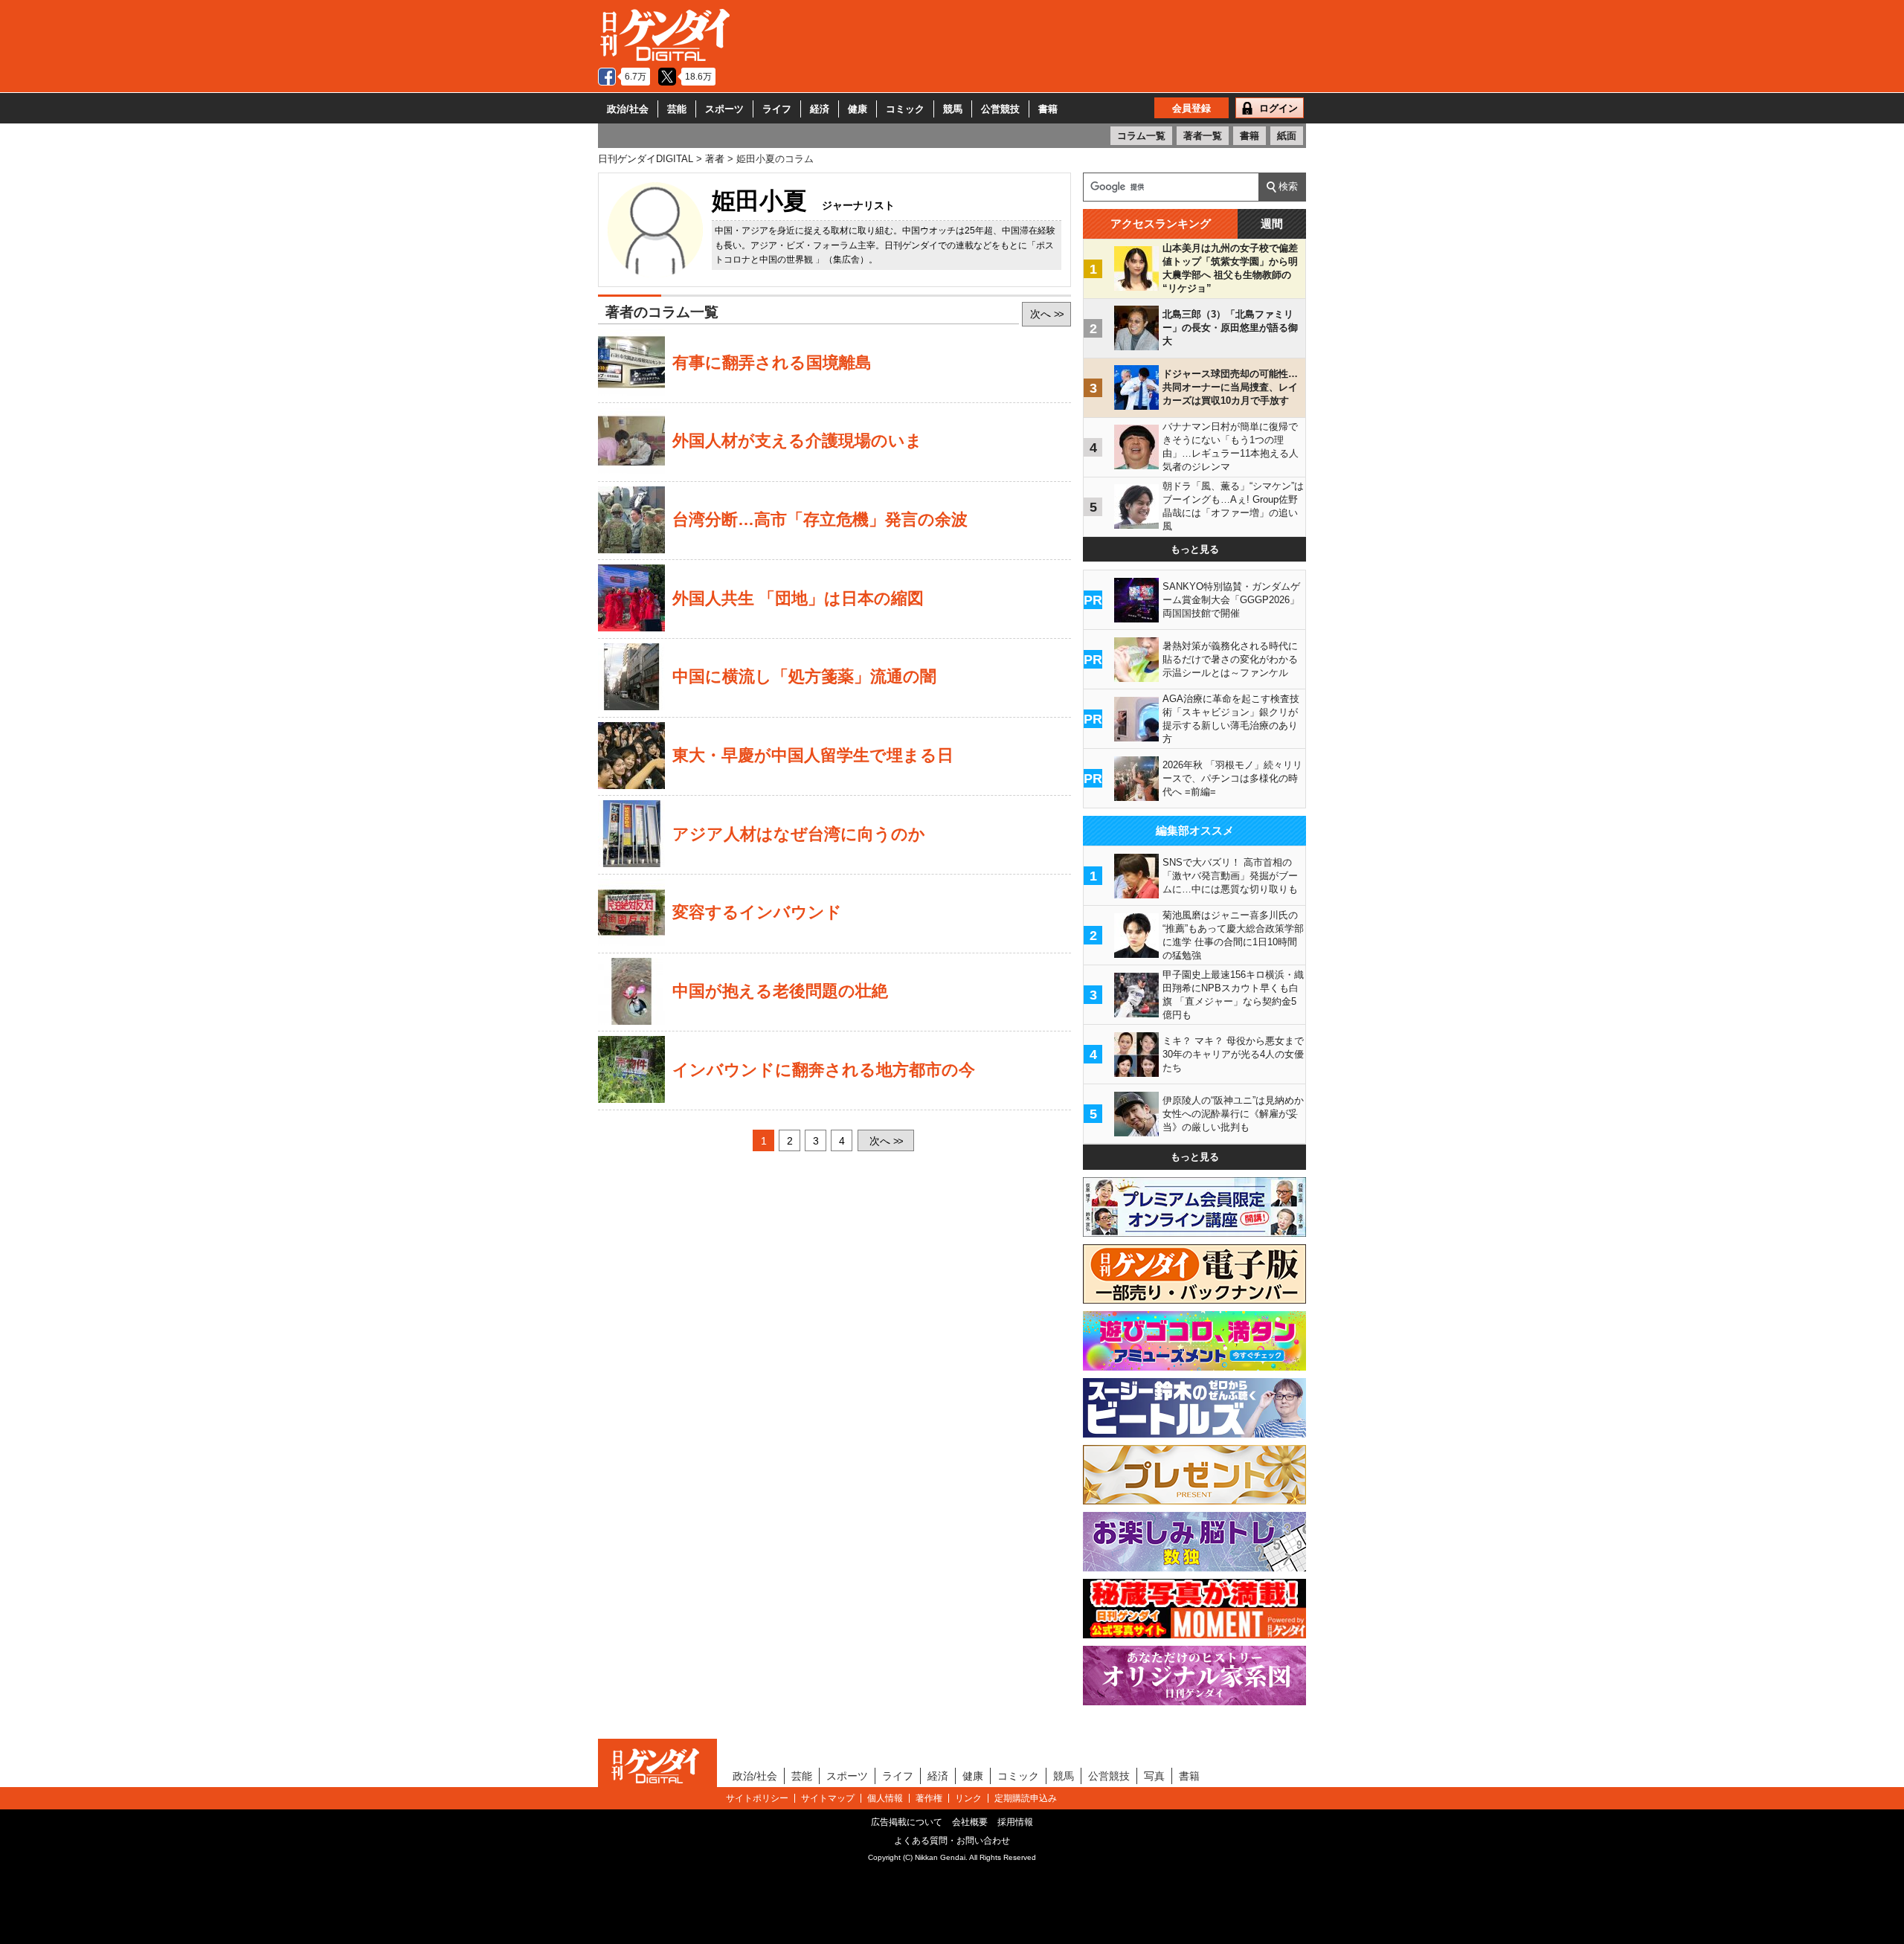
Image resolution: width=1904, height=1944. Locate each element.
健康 (858, 109)
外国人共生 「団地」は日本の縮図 (798, 599)
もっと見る (1195, 549)
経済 (820, 109)
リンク (968, 1798)
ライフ (777, 109)
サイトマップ (828, 1798)
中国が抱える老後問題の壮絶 (780, 991)
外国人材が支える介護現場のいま (797, 441)
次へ (1046, 314)
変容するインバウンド (757, 913)
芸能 (677, 109)
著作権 (929, 1798)
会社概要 (970, 1822)
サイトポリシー (757, 1798)
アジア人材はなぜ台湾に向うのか (799, 834)
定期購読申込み (1026, 1798)
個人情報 (885, 1798)
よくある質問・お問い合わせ (952, 1841)
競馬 (953, 109)
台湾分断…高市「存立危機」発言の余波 (820, 520)
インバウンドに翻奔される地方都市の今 (824, 1070)
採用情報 (1015, 1822)
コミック (905, 109)
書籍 (1048, 109)
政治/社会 (628, 109)
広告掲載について (907, 1822)
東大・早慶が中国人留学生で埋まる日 (813, 756)
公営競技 (1000, 109)
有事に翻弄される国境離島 (772, 363)
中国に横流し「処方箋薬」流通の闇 (804, 677)
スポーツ (724, 109)
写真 (1154, 1776)
